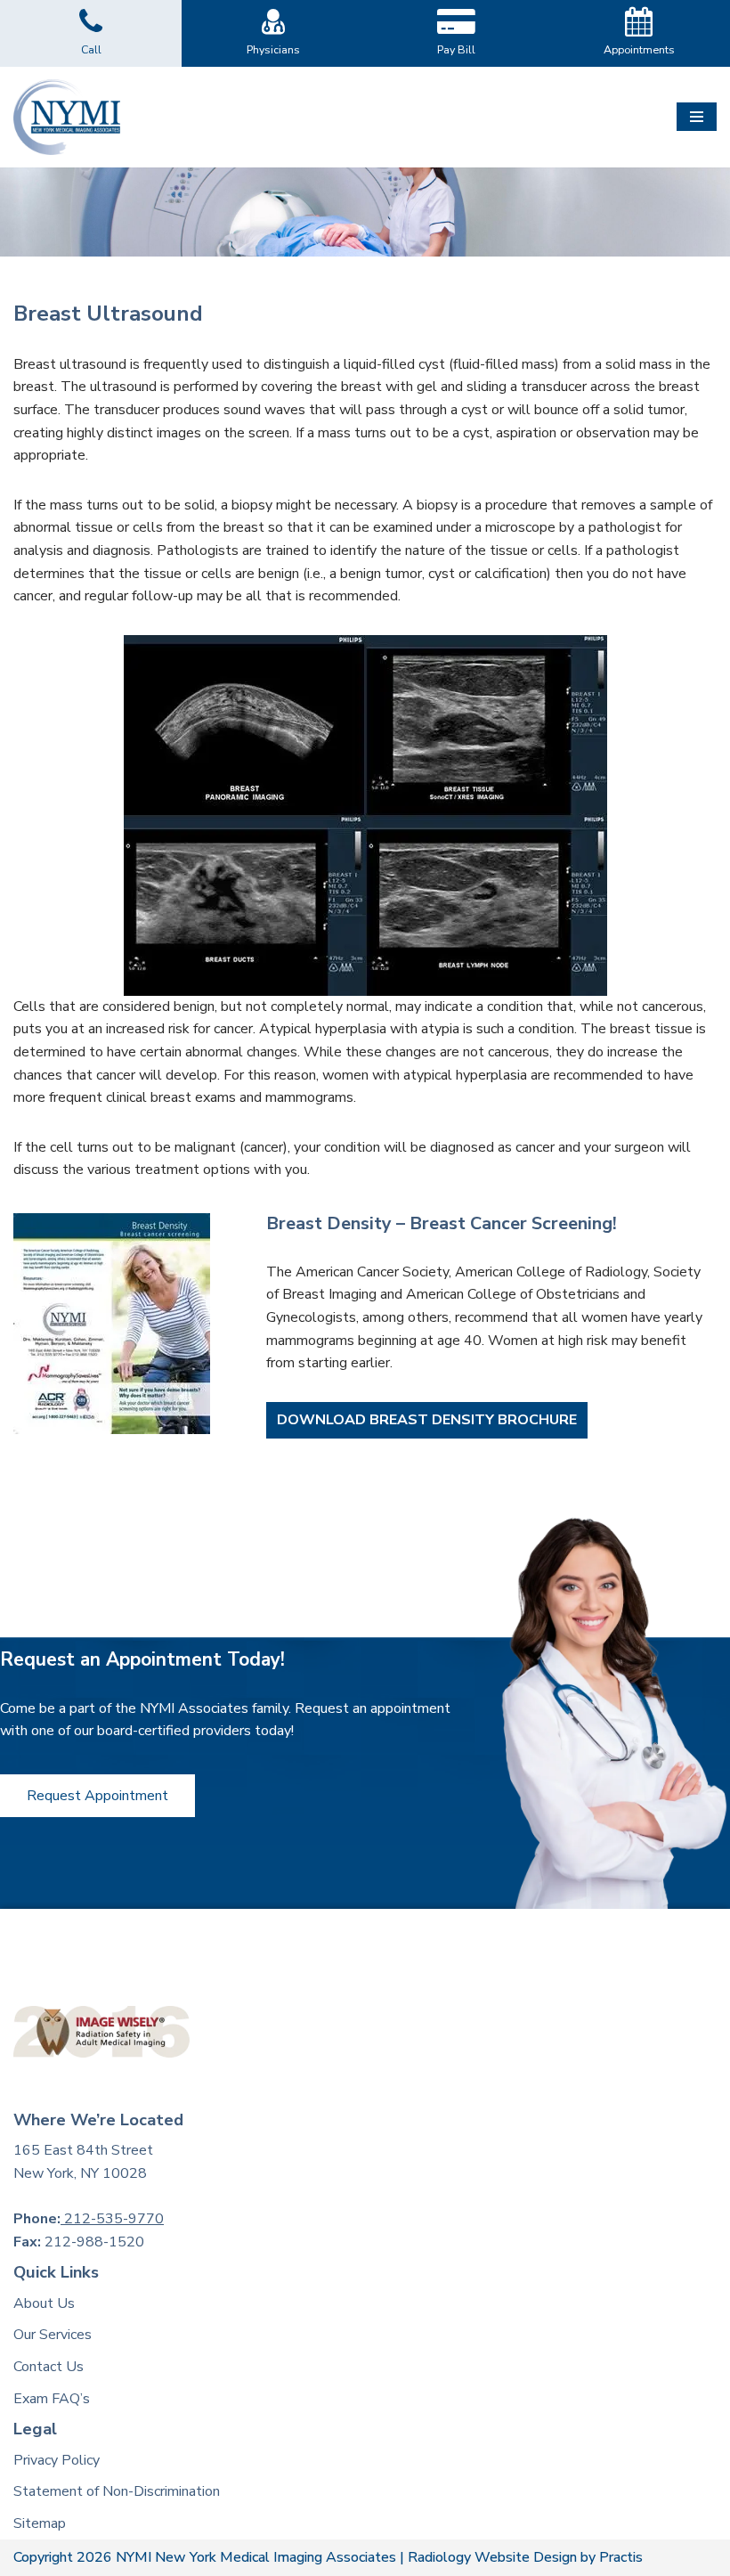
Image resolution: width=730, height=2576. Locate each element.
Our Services (53, 2335)
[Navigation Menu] (697, 117)
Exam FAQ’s (52, 2399)
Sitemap (40, 2523)
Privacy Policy (57, 2460)
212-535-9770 (112, 2219)
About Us (44, 2303)
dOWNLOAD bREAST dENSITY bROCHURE (427, 1420)
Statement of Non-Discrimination (117, 2491)
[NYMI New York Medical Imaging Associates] (67, 117)
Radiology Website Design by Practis (525, 2557)
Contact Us (49, 2367)
